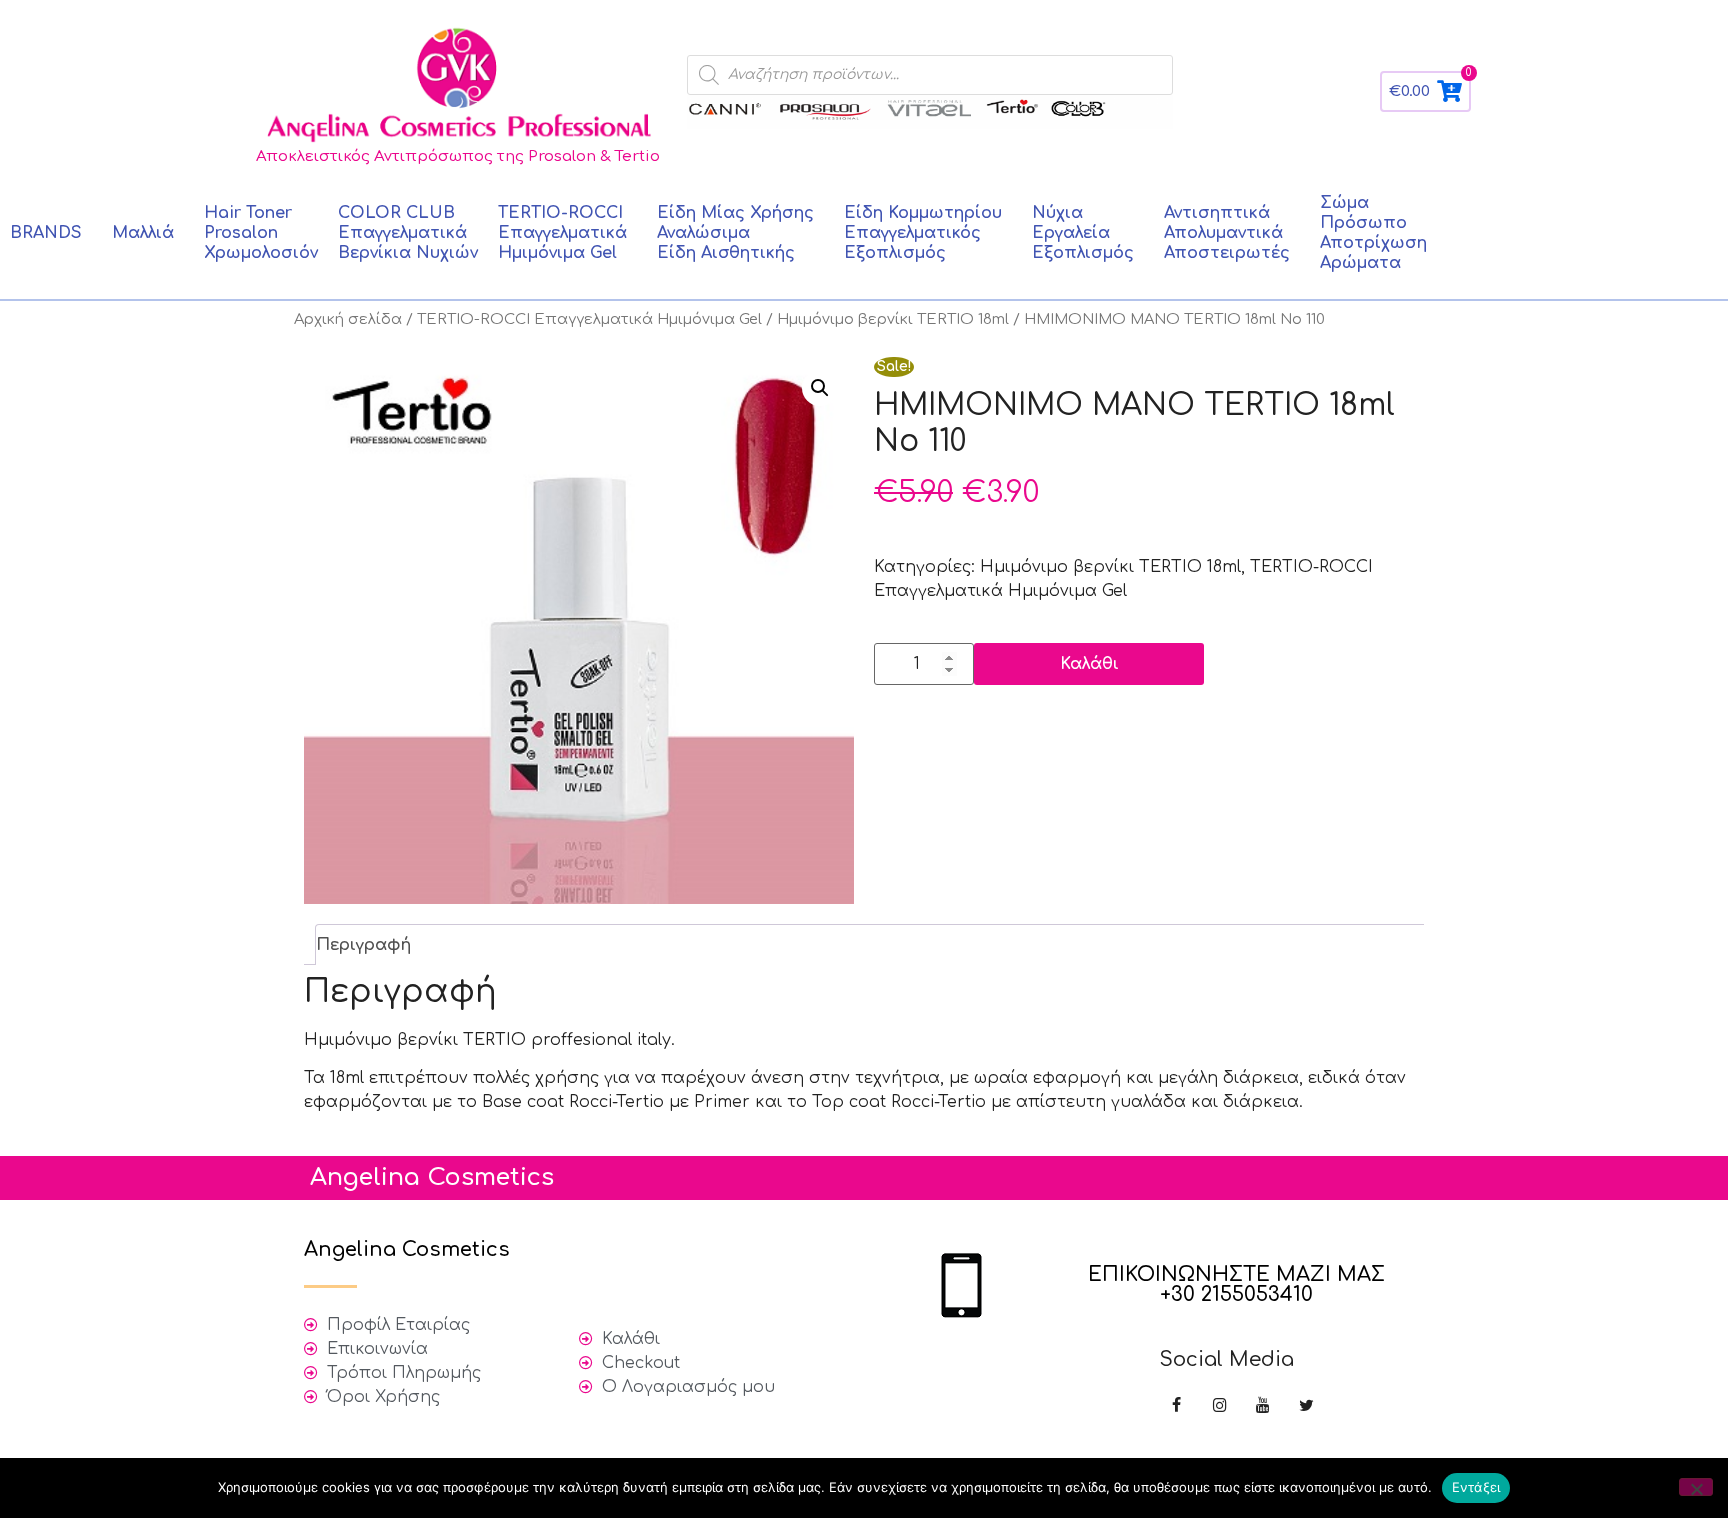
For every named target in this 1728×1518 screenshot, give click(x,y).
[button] (820, 388)
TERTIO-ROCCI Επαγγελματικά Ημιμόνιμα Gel (589, 319)
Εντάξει (1476, 1487)
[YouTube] (1262, 1406)
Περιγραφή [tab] (363, 945)
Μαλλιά (143, 233)
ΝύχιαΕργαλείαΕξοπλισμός (1083, 233)
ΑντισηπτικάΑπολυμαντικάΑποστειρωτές (1227, 233)
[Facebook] (1176, 1406)
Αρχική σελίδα (348, 319)
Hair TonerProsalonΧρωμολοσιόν (261, 233)
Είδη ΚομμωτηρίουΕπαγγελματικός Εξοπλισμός (923, 233)
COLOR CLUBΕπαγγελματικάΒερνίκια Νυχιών (408, 233)
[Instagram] (1219, 1406)
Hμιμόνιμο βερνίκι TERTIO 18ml (893, 319)
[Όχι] (1696, 1487)
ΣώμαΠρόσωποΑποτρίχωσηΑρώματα (1373, 233)
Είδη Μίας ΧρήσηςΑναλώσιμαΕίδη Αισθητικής (735, 233)
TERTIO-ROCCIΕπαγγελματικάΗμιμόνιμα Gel (562, 233)
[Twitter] (1306, 1406)
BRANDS (46, 233)
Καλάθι (1089, 664)
